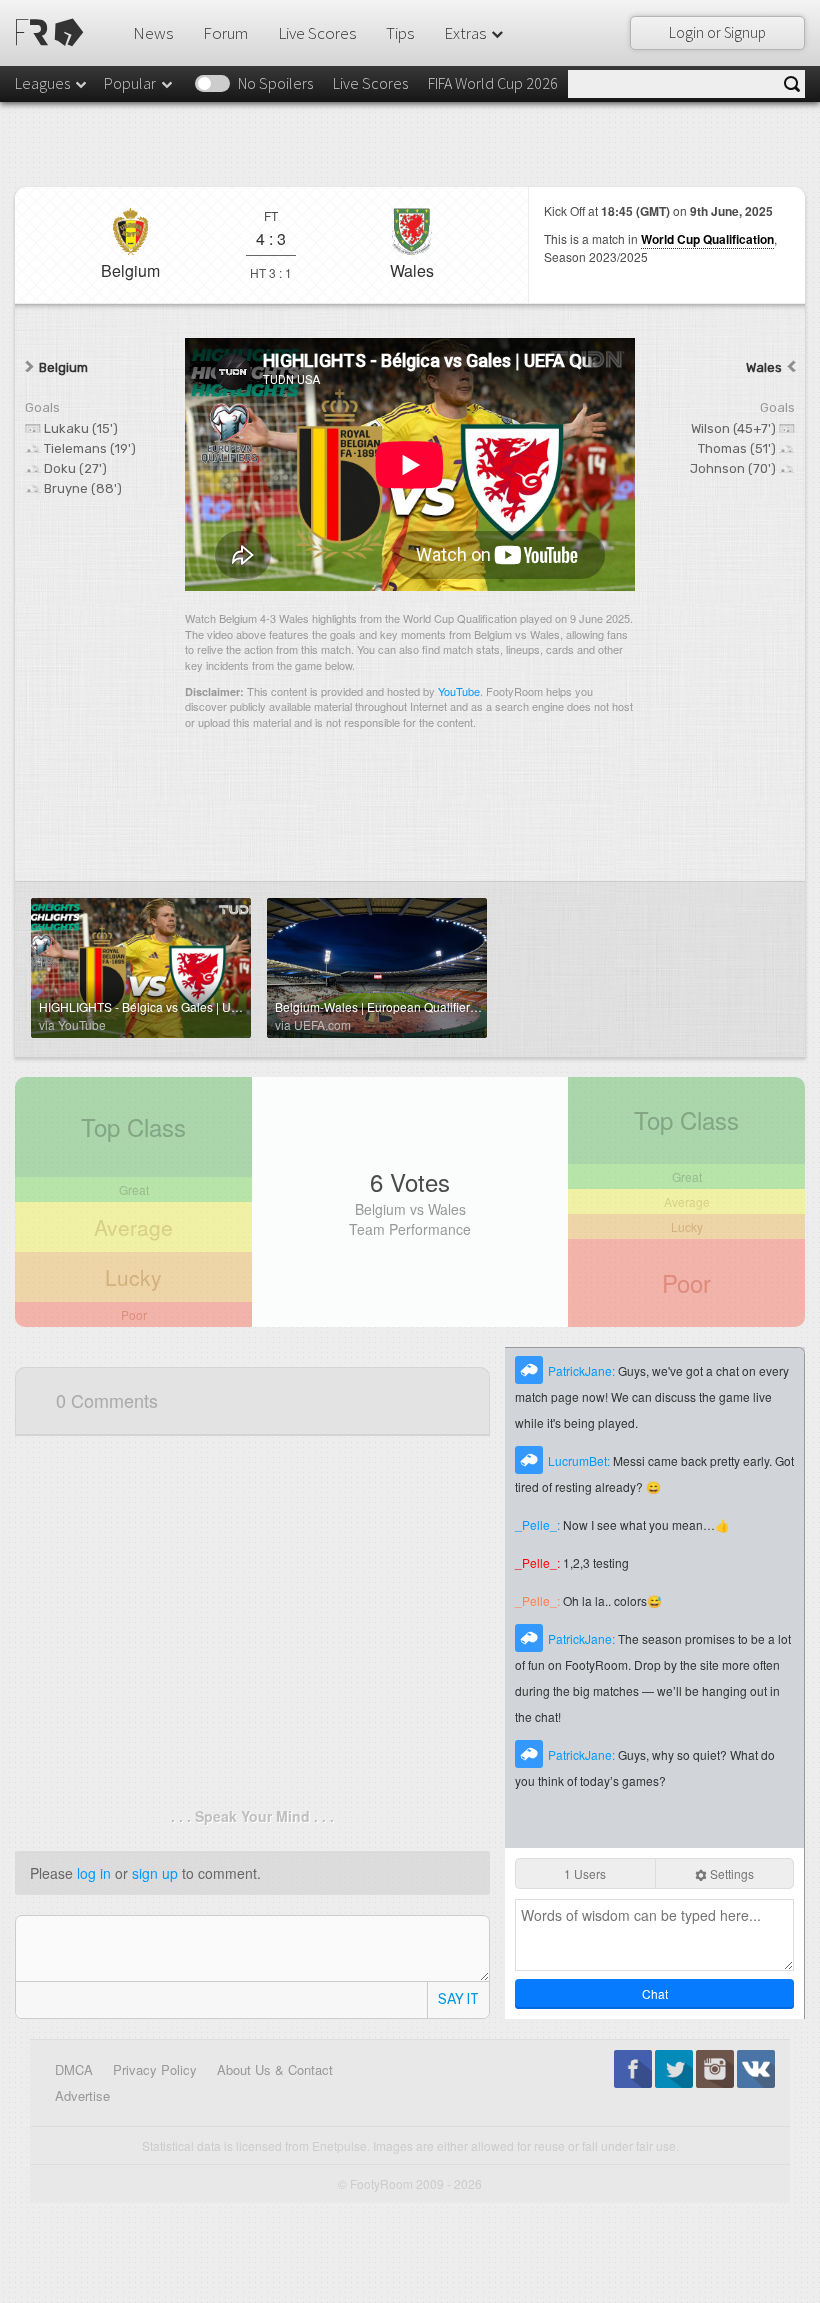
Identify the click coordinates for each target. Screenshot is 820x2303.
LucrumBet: (580, 1460)
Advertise (82, 2095)
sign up (155, 1873)
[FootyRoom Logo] (53, 32)
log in (94, 1873)
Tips (400, 33)
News (153, 33)
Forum (225, 33)
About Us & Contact (275, 2069)
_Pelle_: (539, 1524)
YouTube (459, 691)
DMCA (74, 2069)
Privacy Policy (155, 2069)
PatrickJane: (583, 1370)
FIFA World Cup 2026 (493, 83)
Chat (655, 1993)
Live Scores (317, 33)
